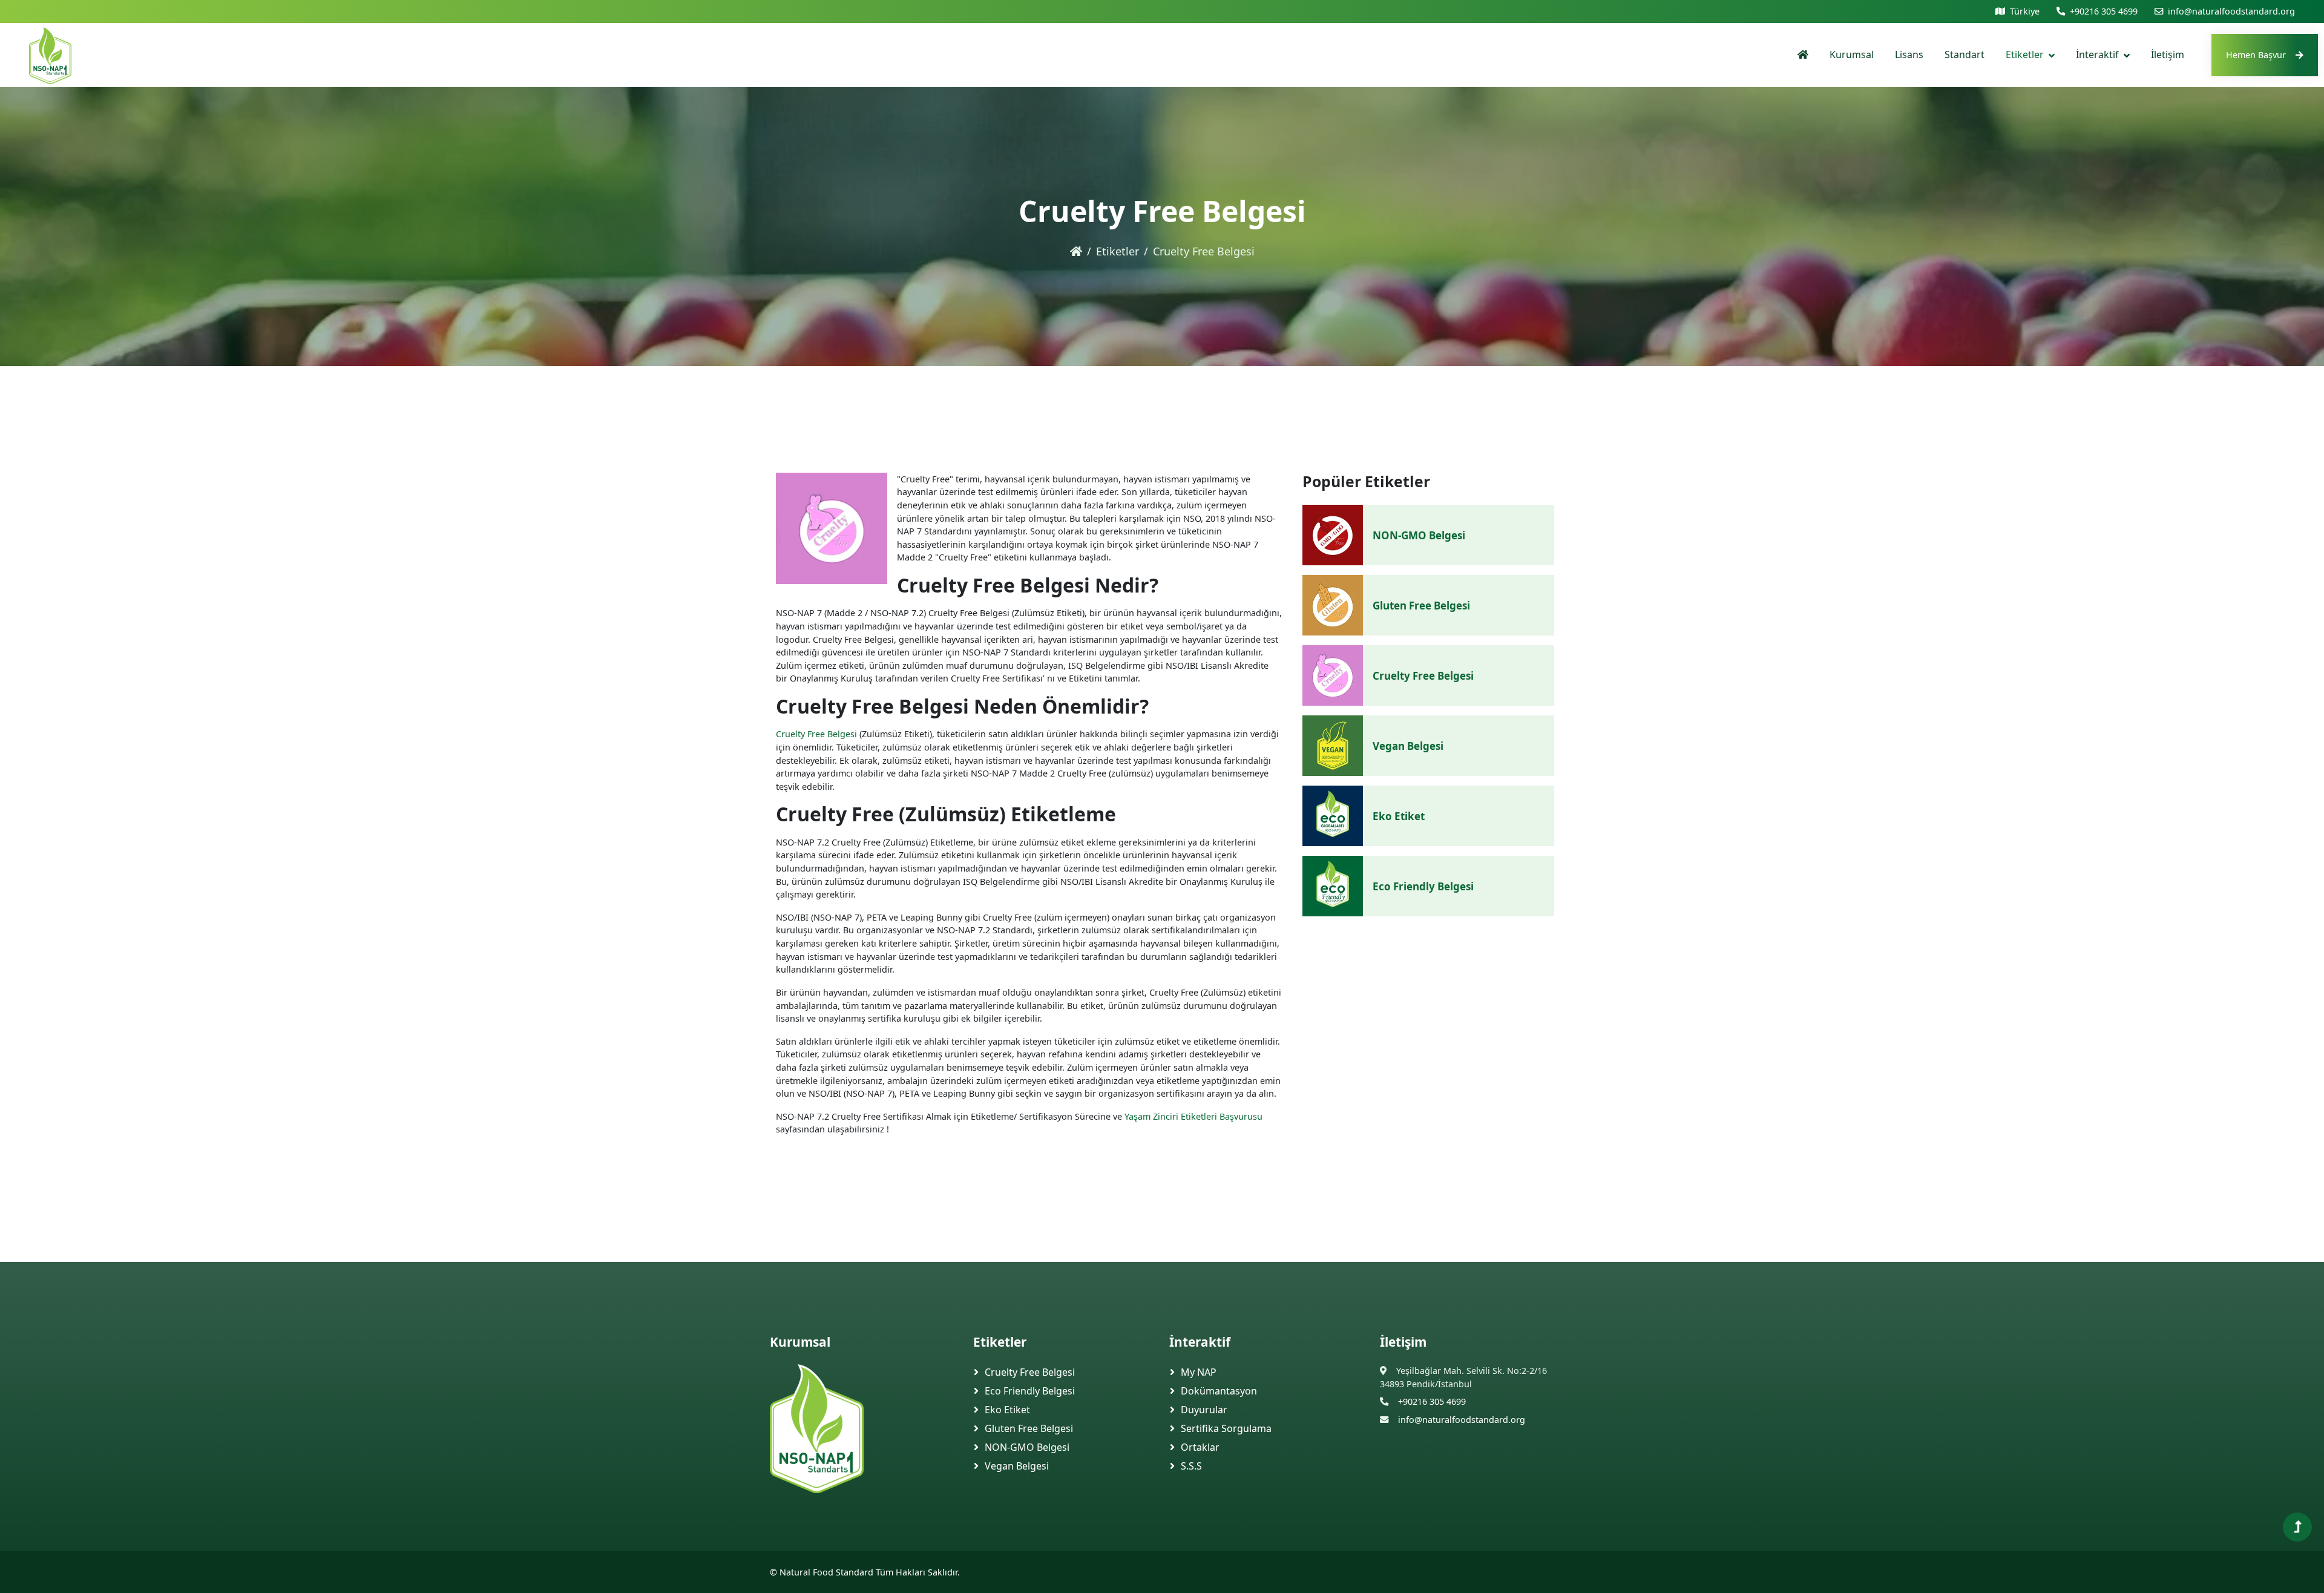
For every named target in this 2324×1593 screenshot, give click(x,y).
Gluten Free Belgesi (1421, 606)
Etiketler (2025, 54)
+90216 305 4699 (2104, 11)
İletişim (2168, 54)
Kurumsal (1852, 54)
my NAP (1199, 1372)
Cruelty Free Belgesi (816, 734)
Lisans (1909, 54)
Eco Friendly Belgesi (1423, 886)
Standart (1965, 54)
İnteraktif (2097, 54)
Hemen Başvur (2256, 55)
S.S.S (1191, 1466)
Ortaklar (1200, 1447)
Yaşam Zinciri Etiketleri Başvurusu (1193, 1116)
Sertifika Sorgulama (1226, 1428)
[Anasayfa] (1803, 55)
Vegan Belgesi (1408, 746)
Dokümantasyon (1219, 1391)
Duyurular (1204, 1410)
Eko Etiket (1399, 816)
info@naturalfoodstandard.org (2231, 11)
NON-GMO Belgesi (1419, 535)
